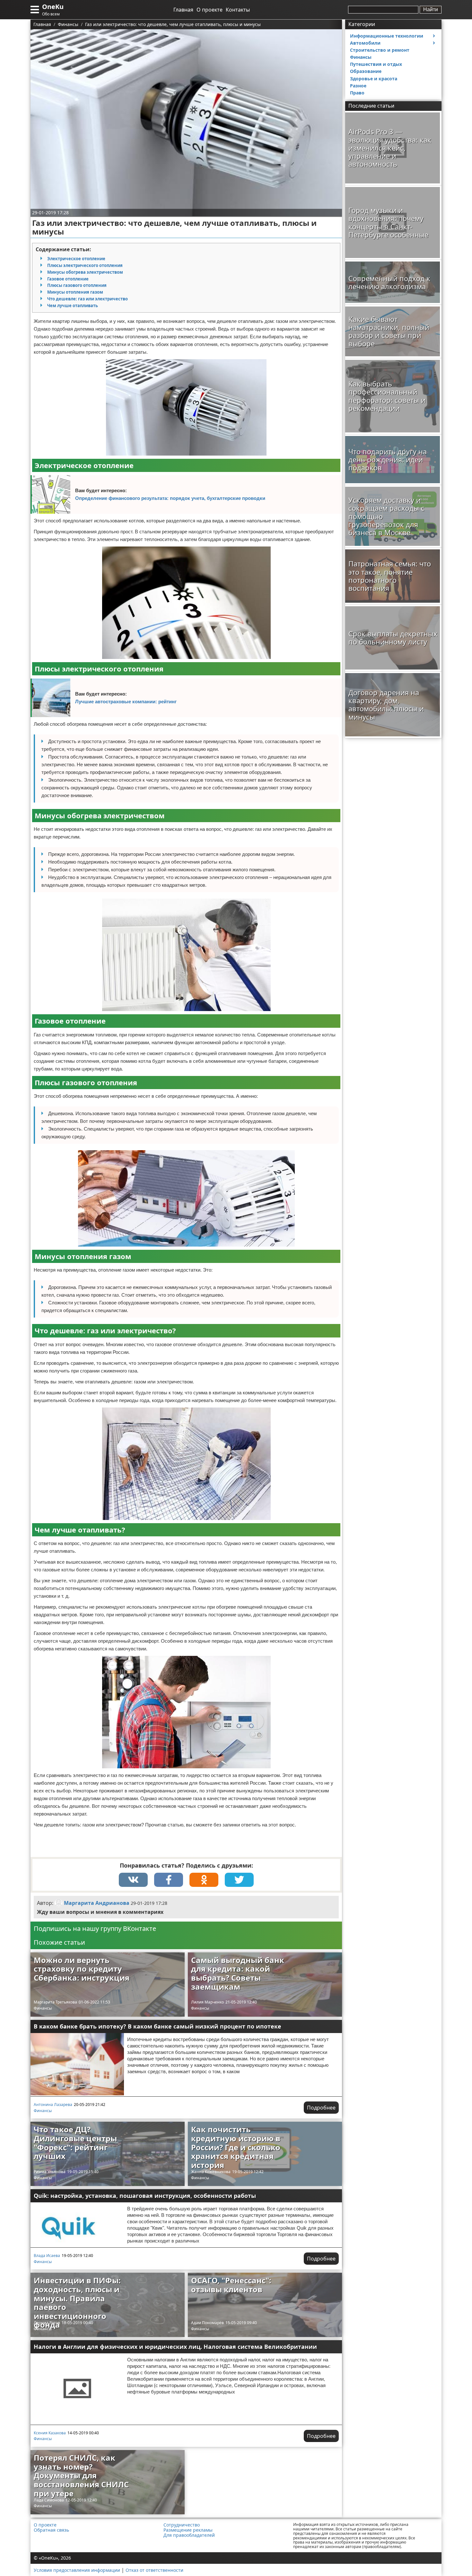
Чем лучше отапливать (73, 306)
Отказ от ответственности (154, 2570)
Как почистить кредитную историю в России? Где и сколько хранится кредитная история (236, 2147)
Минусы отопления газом (75, 292)
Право (357, 93)
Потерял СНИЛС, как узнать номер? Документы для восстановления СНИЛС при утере (81, 2475)
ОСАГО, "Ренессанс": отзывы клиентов (231, 2285)
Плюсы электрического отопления (85, 265)
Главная (183, 10)
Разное (358, 86)
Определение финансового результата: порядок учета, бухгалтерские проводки (170, 498)
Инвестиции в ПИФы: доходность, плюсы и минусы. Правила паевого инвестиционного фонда (77, 2302)
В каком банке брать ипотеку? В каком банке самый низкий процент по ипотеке (157, 2026)
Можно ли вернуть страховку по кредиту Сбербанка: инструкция (82, 1969)
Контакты (238, 10)
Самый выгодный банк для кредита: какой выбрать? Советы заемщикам (238, 1973)
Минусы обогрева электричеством (85, 272)
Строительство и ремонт (380, 50)
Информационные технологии (387, 36)
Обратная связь (51, 2530)
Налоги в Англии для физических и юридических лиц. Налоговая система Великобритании (175, 2347)
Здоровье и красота (374, 79)
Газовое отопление (68, 279)
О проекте (210, 10)
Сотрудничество (182, 2525)
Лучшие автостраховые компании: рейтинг (126, 702)
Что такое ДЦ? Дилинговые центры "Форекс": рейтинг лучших (75, 2143)
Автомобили (365, 43)
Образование (366, 71)
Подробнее (321, 2108)
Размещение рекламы (188, 2530)
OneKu (53, 7)
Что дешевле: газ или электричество (87, 299)
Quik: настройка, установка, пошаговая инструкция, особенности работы (145, 2196)
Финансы (43, 2008)
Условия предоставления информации (77, 2570)
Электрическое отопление (76, 259)
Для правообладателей (189, 2535)
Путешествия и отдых (376, 64)
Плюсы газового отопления (77, 285)
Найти (431, 9)
